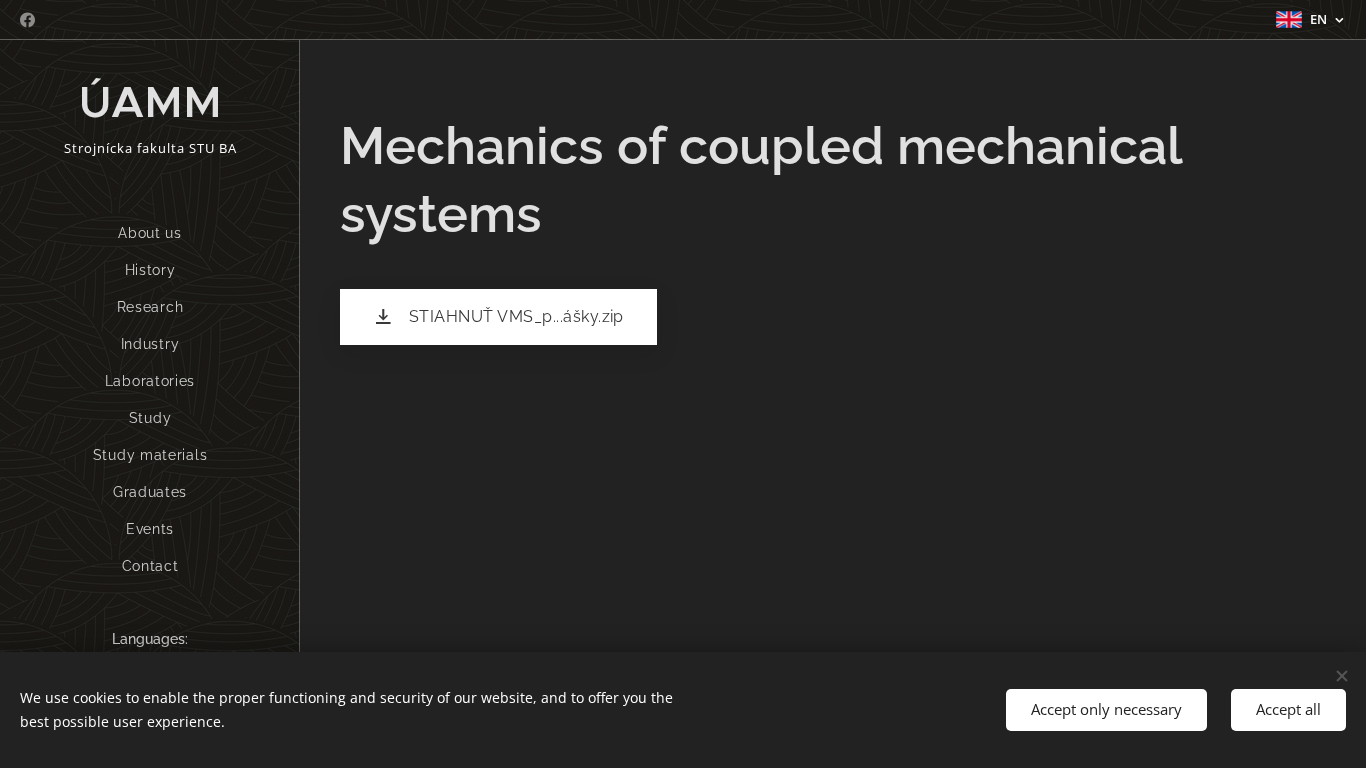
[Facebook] (27, 20)
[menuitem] (150, 233)
